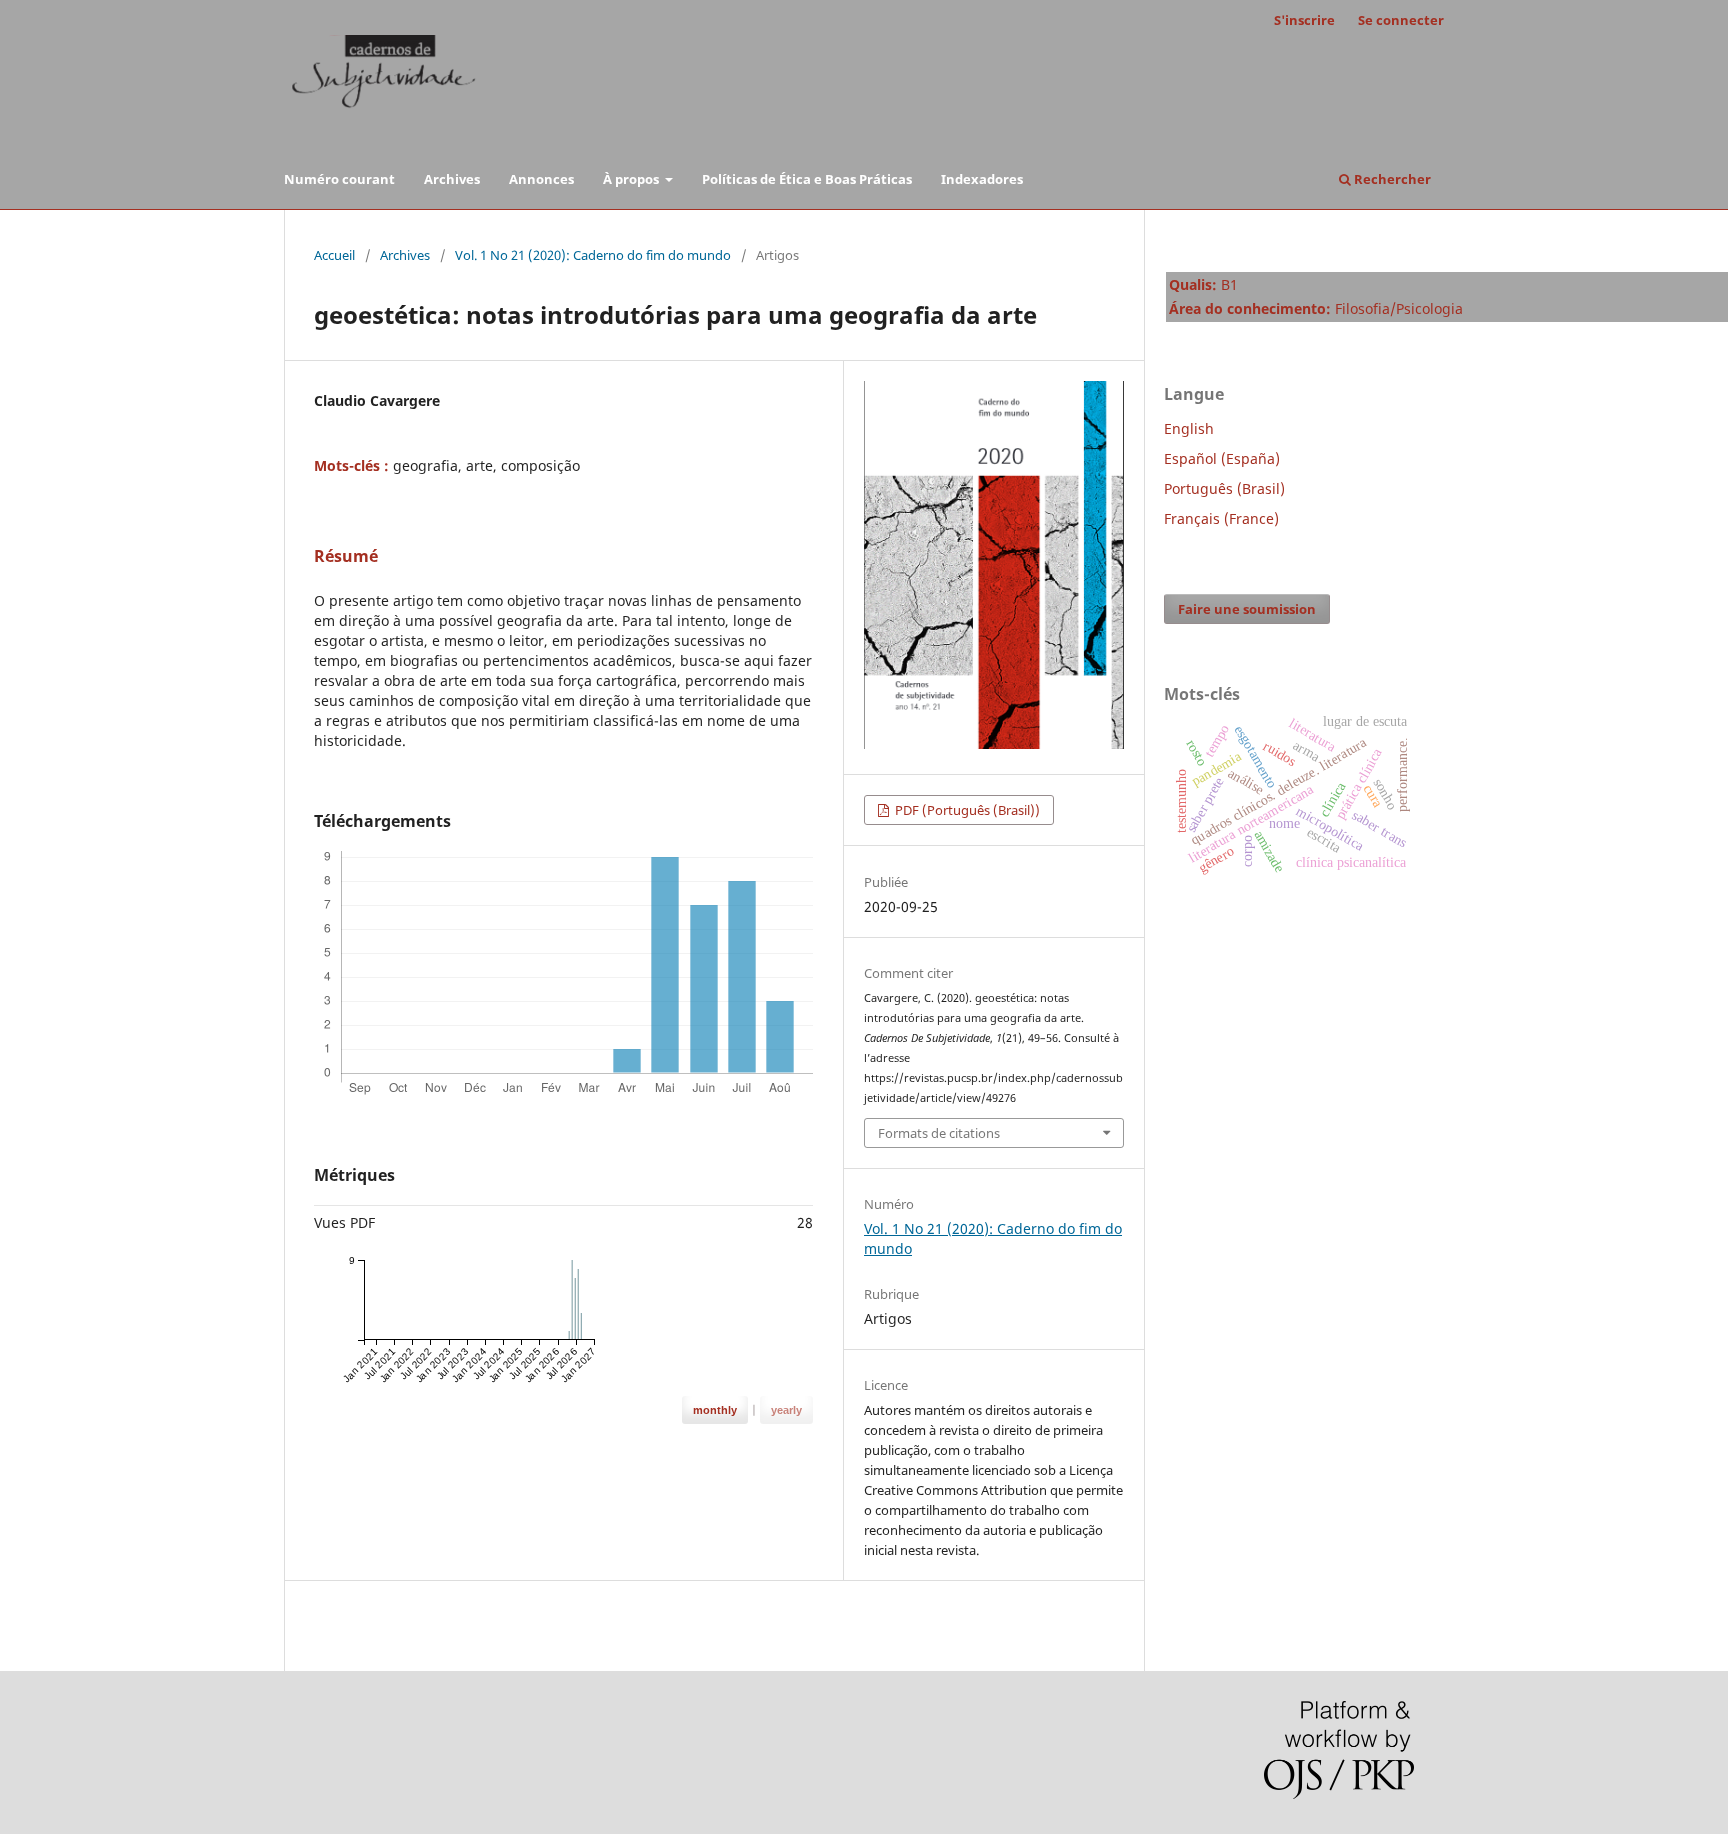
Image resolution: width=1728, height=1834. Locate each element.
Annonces (541, 179)
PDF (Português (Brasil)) (966, 810)
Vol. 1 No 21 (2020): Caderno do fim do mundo (593, 255)
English (1189, 428)
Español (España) (1222, 458)
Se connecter (1401, 20)
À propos (632, 179)
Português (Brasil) (1224, 488)
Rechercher (1391, 179)
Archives (452, 179)
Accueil (334, 255)
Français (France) (1221, 518)
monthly (715, 1410)
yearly (786, 1410)
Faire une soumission (1247, 609)
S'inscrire (1304, 20)
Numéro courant (339, 179)
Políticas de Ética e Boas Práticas (807, 179)
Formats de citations (939, 1133)
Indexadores (982, 179)
